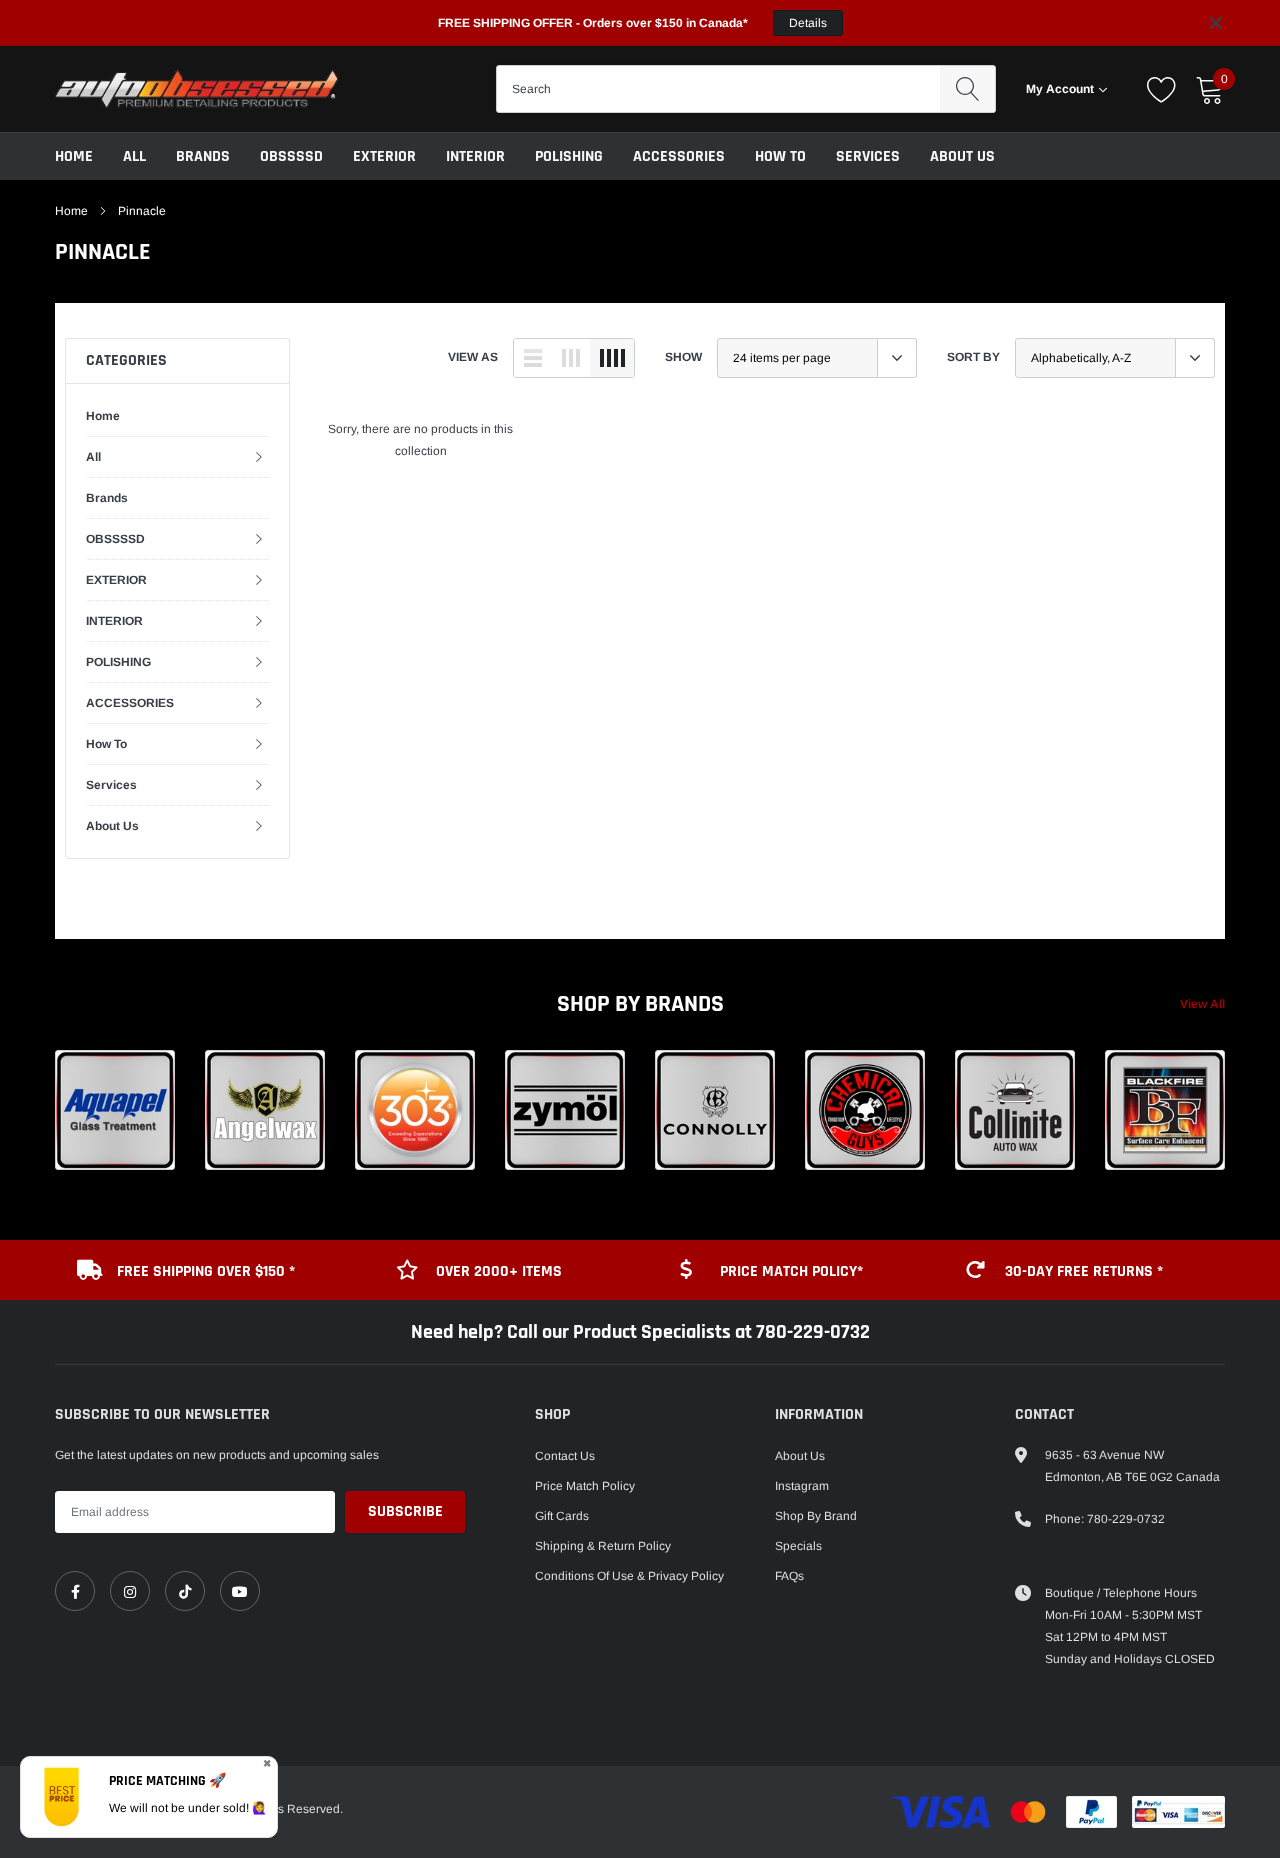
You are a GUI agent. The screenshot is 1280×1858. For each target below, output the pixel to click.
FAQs (789, 1576)
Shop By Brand (816, 1516)
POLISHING (569, 156)
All (134, 156)
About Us (962, 156)
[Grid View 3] (571, 358)
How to (780, 156)
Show (683, 357)
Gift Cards (562, 1516)
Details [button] (808, 23)
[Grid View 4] (612, 358)
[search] (967, 89)
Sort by (973, 357)
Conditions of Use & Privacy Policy (629, 1576)
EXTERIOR (384, 156)
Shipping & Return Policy (603, 1546)
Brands (203, 156)
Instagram (802, 1486)
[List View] (533, 358)
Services (868, 156)
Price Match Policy (585, 1486)
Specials (798, 1546)
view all (1202, 1004)
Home (74, 156)
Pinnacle (142, 211)
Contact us (565, 1456)
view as (473, 357)
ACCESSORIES (679, 156)
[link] (75, 1591)
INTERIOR (475, 156)
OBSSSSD (291, 156)
